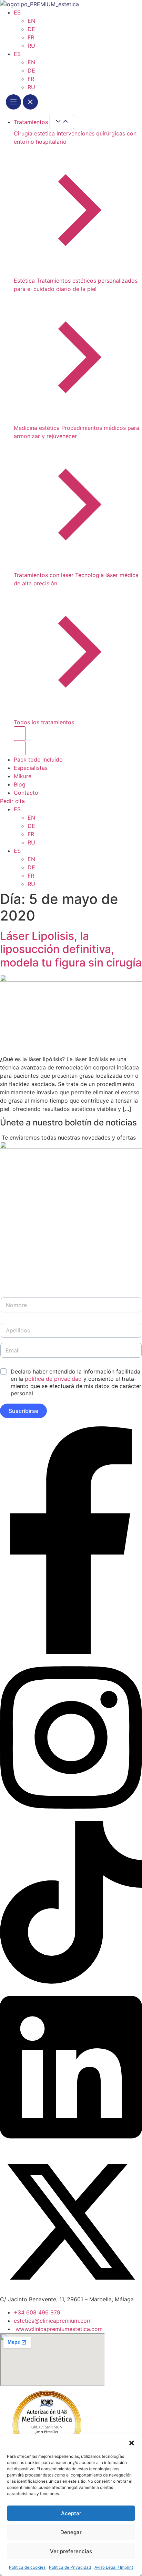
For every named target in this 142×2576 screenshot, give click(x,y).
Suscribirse (23, 1411)
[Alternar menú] (22, 103)
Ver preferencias (71, 2551)
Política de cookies (27, 2567)
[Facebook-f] (71, 1652)
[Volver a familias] (20, 734)
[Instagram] (71, 1817)
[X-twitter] (71, 2291)
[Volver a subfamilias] (20, 748)
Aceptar (71, 2513)
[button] (132, 2443)
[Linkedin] (71, 2146)
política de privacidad (53, 1379)
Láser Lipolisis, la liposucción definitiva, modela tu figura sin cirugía (71, 949)
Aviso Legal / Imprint (114, 2567)
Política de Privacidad (70, 2567)
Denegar (71, 2532)
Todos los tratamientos (44, 722)
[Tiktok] (71, 1982)
